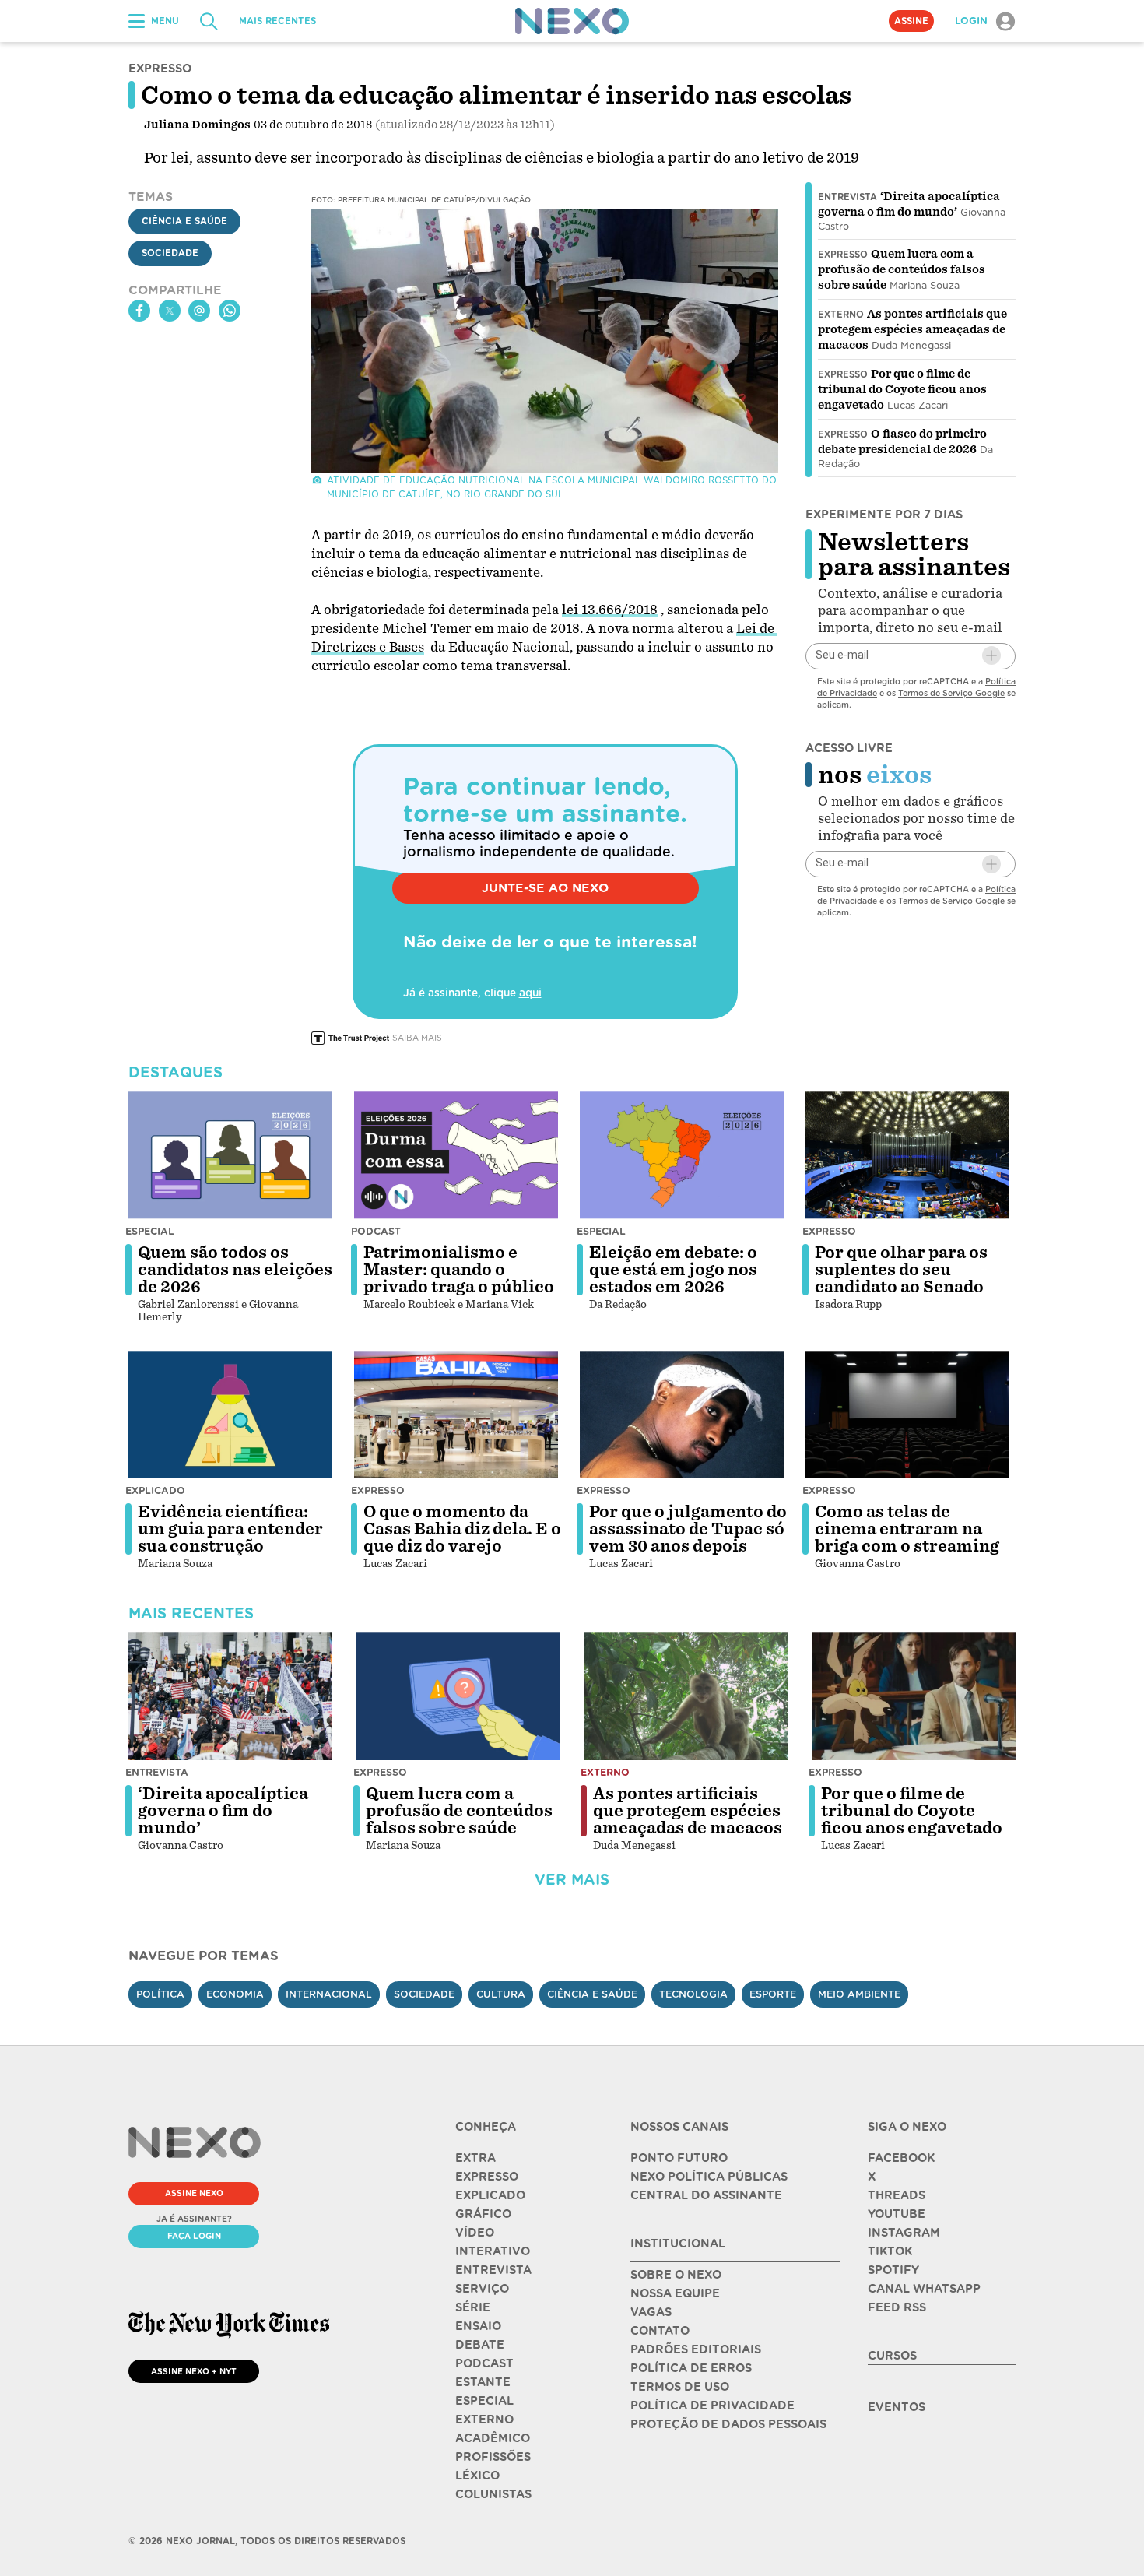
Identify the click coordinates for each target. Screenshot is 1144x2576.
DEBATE (480, 2345)
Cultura (501, 1994)
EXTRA (475, 2158)
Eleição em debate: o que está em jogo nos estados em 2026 (673, 1270)
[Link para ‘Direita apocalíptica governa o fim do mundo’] (230, 1696)
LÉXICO (477, 2476)
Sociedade (170, 254)
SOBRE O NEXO (676, 2275)
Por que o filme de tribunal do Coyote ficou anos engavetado (902, 389)
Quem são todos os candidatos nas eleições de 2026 (235, 1270)
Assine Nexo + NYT (194, 2371)
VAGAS (651, 2312)
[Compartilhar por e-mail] (199, 311)
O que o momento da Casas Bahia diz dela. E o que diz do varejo (462, 1529)
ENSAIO (478, 2326)
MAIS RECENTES (277, 21)
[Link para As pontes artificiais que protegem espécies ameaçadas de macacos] (686, 1696)
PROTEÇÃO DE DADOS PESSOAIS (728, 2424)
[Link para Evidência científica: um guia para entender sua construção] (230, 1415)
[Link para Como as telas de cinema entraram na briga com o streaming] (907, 1415)
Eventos (897, 2407)
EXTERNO (484, 2420)
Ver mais (572, 1880)
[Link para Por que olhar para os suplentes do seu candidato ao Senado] (907, 1155)
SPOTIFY (893, 2270)
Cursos (892, 2356)
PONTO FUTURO (679, 2158)
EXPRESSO (487, 2177)
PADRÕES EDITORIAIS (696, 2349)
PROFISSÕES (493, 2457)
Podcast (376, 1231)
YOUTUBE (897, 2214)
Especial (150, 1231)
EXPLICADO (490, 2195)
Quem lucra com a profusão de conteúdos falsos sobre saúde (902, 269)
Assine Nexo (194, 2193)
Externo (841, 315)
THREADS (897, 2195)
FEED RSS (897, 2307)
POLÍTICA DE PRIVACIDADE (712, 2406)
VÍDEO (475, 2233)
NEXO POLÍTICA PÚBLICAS (709, 2177)
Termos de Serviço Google (951, 692)
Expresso (843, 255)
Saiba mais (417, 1038)
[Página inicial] (572, 21)
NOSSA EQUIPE (675, 2293)
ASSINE (911, 21)
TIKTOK (890, 2251)
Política (160, 1994)
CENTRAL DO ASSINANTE (706, 2195)
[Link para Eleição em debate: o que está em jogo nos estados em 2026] (682, 1155)
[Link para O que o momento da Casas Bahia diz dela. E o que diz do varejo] (456, 1415)
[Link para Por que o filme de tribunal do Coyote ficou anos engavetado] (914, 1696)
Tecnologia (693, 1994)
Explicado (155, 1490)
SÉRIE (473, 2307)
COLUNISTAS (493, 2494)
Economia (235, 1994)
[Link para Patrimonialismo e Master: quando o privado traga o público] (456, 1155)
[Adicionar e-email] (991, 655)
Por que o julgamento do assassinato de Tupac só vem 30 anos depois (688, 1529)
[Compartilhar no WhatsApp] (230, 311)
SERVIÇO (482, 2289)
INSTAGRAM (904, 2233)
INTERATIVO (493, 2251)
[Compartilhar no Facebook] (139, 311)
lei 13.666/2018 (610, 610)
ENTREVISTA (493, 2270)
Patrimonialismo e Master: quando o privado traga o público (459, 1270)
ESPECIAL (484, 2401)
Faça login (194, 2236)
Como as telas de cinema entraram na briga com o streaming (907, 1529)
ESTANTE (483, 2382)
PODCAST (484, 2363)
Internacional (329, 1994)
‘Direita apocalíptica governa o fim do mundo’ (223, 1811)
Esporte (773, 1994)
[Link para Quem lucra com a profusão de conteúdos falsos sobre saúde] (458, 1696)
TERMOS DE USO (680, 2387)
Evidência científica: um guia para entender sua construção (230, 1529)
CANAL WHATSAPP (924, 2289)
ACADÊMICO (493, 2438)
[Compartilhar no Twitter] (170, 311)
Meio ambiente (859, 1994)
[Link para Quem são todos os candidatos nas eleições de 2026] (230, 1155)
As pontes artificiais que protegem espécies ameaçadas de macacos (912, 329)
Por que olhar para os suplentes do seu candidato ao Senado (901, 1270)
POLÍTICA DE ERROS (691, 2368)
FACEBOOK (901, 2158)
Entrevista (847, 197)
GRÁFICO (483, 2214)
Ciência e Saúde (184, 222)
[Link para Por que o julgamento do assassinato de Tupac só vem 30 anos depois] (682, 1415)
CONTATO (660, 2331)
